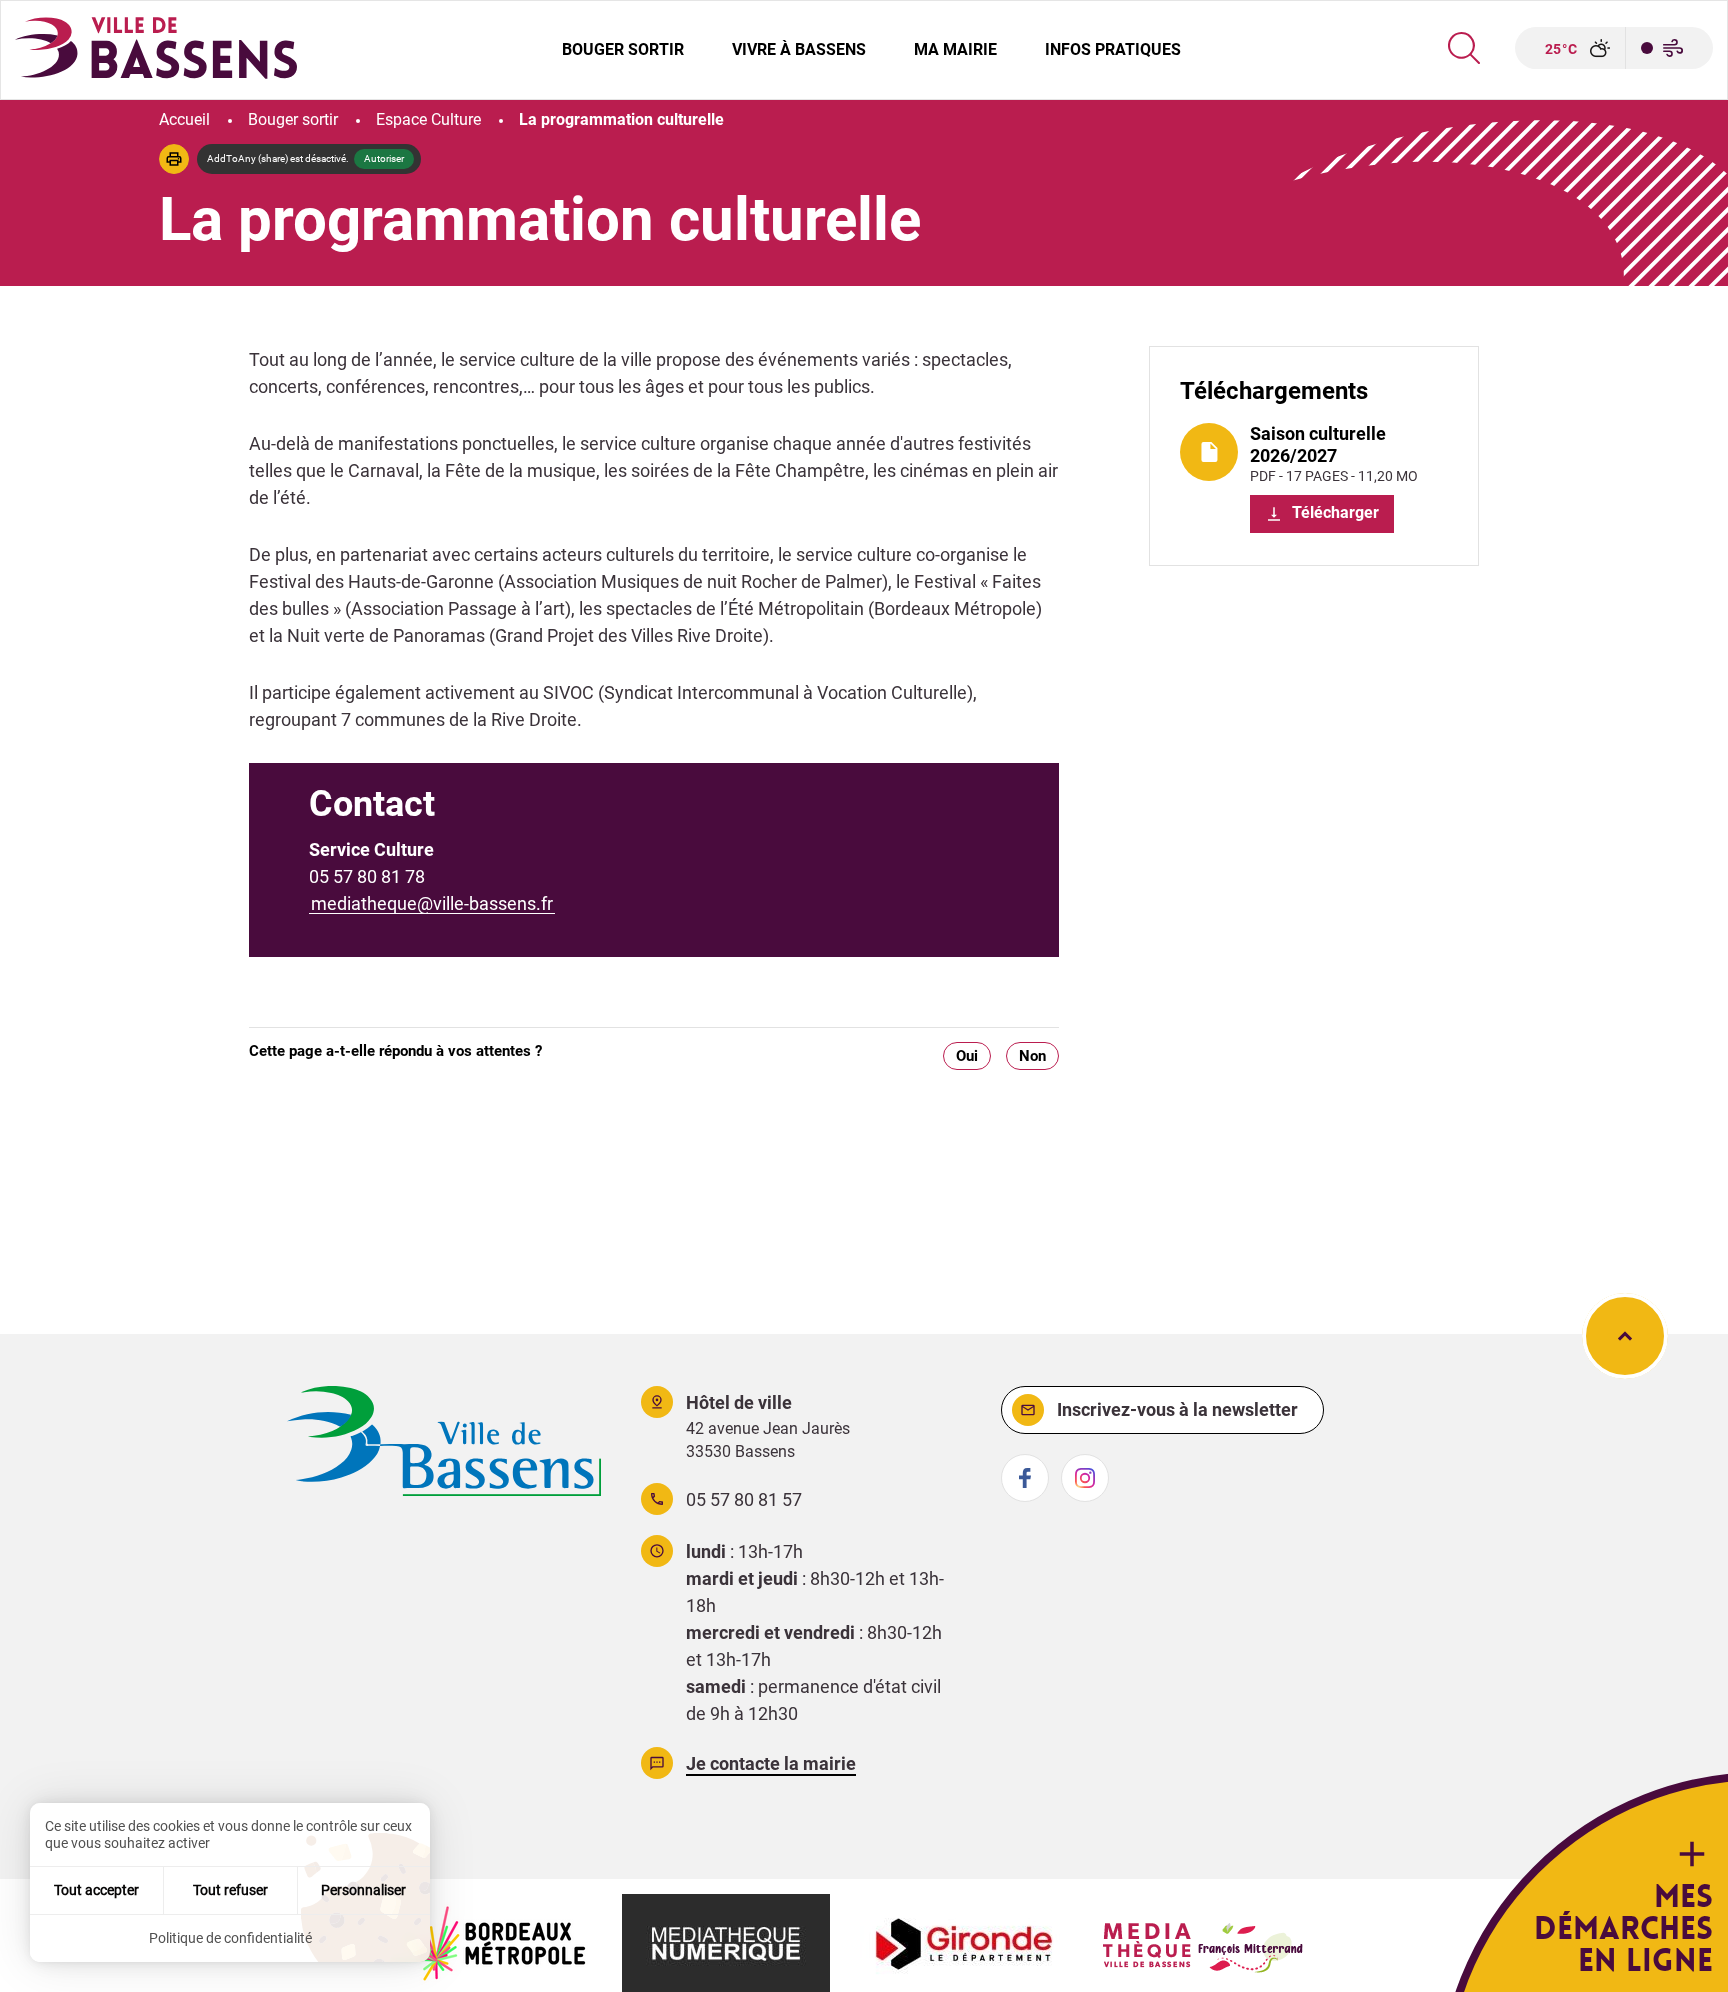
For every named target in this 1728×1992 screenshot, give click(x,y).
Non (1032, 1056)
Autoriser (384, 158)
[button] (174, 159)
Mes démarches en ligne (1623, 1928)
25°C (1561, 49)
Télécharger (1333, 512)
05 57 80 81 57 (744, 1499)
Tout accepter (96, 1890)
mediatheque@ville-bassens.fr (432, 903)
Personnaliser (363, 1890)
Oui (967, 1056)
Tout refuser (230, 1890)
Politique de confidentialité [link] (230, 1938)
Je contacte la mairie (771, 1763)
